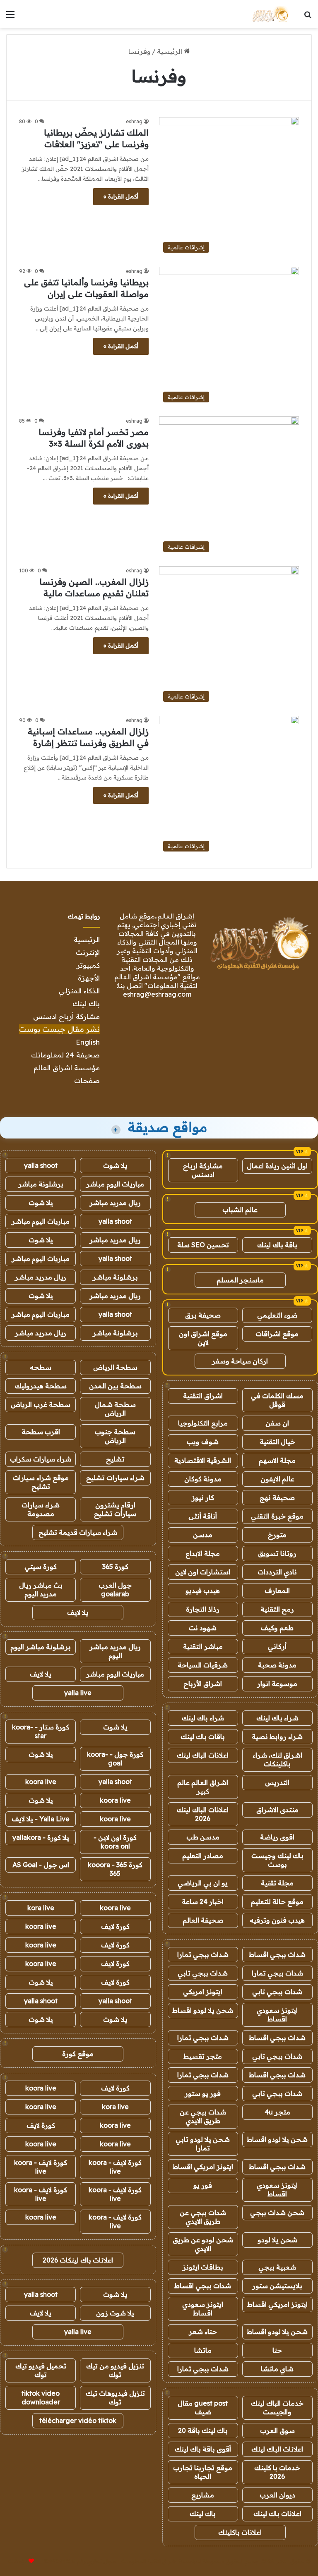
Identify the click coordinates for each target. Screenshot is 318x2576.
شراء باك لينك (277, 1718)
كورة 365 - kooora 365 (115, 1869)
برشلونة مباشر (41, 1184)
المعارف (277, 1591)
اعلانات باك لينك (277, 2514)
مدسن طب (203, 1837)
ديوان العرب (277, 2495)
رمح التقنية (277, 1609)
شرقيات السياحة (203, 1665)
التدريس (277, 1782)
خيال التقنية (277, 1442)
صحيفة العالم (203, 1920)
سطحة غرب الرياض (41, 1404)
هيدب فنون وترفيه (277, 1920)
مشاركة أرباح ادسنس (66, 1016)
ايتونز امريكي (203, 1992)
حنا (277, 2350)
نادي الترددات (277, 1572)
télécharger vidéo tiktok (78, 2421)
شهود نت (203, 1628)
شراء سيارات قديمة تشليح (78, 1532)
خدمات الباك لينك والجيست (277, 2407)
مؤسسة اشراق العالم (67, 1068)
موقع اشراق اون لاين (203, 1338)
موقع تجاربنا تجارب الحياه (203, 2472)
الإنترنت (88, 952)
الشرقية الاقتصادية (203, 1460)
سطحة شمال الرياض (115, 1409)
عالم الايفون (277, 1479)
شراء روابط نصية (277, 1736)
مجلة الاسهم (277, 1460)
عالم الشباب (240, 1210)
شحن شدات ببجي (277, 2212)
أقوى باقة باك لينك (203, 2449)
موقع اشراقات (277, 1334)
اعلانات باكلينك (240, 2532)
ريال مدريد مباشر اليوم (115, 1651)
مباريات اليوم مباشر (115, 1184)
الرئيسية (170, 51)
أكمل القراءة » (121, 196)
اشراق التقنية (203, 1396)
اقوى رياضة (277, 1837)
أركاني (277, 1646)
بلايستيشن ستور (277, 2286)
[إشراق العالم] (270, 14)
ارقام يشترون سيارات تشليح (115, 1509)
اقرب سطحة (41, 1432)
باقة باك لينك (277, 1245)
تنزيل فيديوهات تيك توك (115, 2398)
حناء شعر (203, 2332)
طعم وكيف (277, 1628)
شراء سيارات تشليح (115, 1478)
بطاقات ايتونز (203, 2267)
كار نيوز (203, 1497)
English (88, 1042)
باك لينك (86, 1003)
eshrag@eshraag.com (157, 994)
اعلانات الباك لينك (203, 1755)
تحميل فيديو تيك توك (41, 2370)
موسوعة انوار (277, 1684)
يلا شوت (115, 1165)
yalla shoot (41, 1165)
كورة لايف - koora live (115, 2167)
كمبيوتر (88, 965)
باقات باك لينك (203, 1736)
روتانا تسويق (277, 1553)
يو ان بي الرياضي (203, 1883)
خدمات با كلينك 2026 (277, 2472)
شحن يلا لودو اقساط (203, 2010)
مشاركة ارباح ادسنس (203, 1170)
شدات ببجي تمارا (203, 1954)
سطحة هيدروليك (41, 1386)
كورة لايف (115, 1926)
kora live (41, 1908)
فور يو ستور (203, 2093)
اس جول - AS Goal (41, 1865)
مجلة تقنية (277, 1883)
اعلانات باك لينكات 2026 (78, 2260)
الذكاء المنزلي (79, 991)
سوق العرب (277, 2430)
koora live (41, 1782)
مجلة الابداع (203, 1553)
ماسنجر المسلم (240, 1280)
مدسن (203, 1535)
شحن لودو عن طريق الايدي (203, 2244)
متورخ (277, 1535)
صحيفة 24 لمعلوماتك (65, 1055)
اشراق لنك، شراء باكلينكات (277, 1759)
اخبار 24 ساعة (203, 1902)
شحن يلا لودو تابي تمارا (203, 2144)
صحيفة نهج (277, 1497)
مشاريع (203, 2495)
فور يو (203, 2185)
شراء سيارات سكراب (41, 1459)
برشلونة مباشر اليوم (41, 1647)
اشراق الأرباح (203, 1684)
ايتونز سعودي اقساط (277, 2015)
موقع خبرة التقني (277, 1516)
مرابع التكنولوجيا (203, 1423)
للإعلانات (17, 2561)
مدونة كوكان (203, 1479)
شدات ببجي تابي (203, 1973)
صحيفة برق (203, 1315)
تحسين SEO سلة (203, 1245)
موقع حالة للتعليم (277, 1902)
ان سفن (277, 1423)
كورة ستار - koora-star (41, 1731)
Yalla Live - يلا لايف (41, 1819)
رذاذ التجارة (203, 1609)
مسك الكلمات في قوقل (277, 1400)
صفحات (87, 1080)
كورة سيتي (41, 1567)
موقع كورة (78, 2054)
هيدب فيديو (203, 1591)
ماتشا (203, 2350)
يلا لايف (78, 1612)
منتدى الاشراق (277, 1810)
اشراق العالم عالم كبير (203, 1787)
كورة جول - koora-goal (115, 1759)
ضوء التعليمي (277, 1315)
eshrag (134, 121)
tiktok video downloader (41, 2398)
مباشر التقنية (203, 1646)
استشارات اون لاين (203, 1572)
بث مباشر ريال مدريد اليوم (41, 1589)
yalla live (78, 1693)
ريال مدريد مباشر (115, 1203)
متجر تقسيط (203, 2056)
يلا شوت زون (115, 2313)
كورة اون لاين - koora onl (115, 1842)
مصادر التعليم (203, 1856)
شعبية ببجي (277, 2267)
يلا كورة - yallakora (41, 1837)
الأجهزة (89, 978)
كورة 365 (115, 1567)
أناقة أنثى (203, 1516)
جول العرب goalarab (115, 1589)
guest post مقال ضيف (203, 2407)
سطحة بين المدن (115, 1386)
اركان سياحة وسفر (240, 1361)
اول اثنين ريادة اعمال (277, 1166)
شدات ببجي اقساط (277, 1954)
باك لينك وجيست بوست (277, 1860)
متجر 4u (277, 2112)
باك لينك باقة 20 (203, 2430)
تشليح (115, 1459)
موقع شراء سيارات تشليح (41, 1482)
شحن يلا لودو (277, 2240)
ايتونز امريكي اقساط (203, 2167)
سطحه (41, 1367)
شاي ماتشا (277, 2369)
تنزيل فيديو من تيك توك (115, 2370)
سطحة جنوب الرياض (115, 1436)
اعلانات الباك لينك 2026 (203, 1814)
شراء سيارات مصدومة (41, 1509)
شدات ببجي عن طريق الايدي (203, 2116)
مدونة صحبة (277, 1665)
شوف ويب (203, 1442)
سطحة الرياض (115, 1367)
